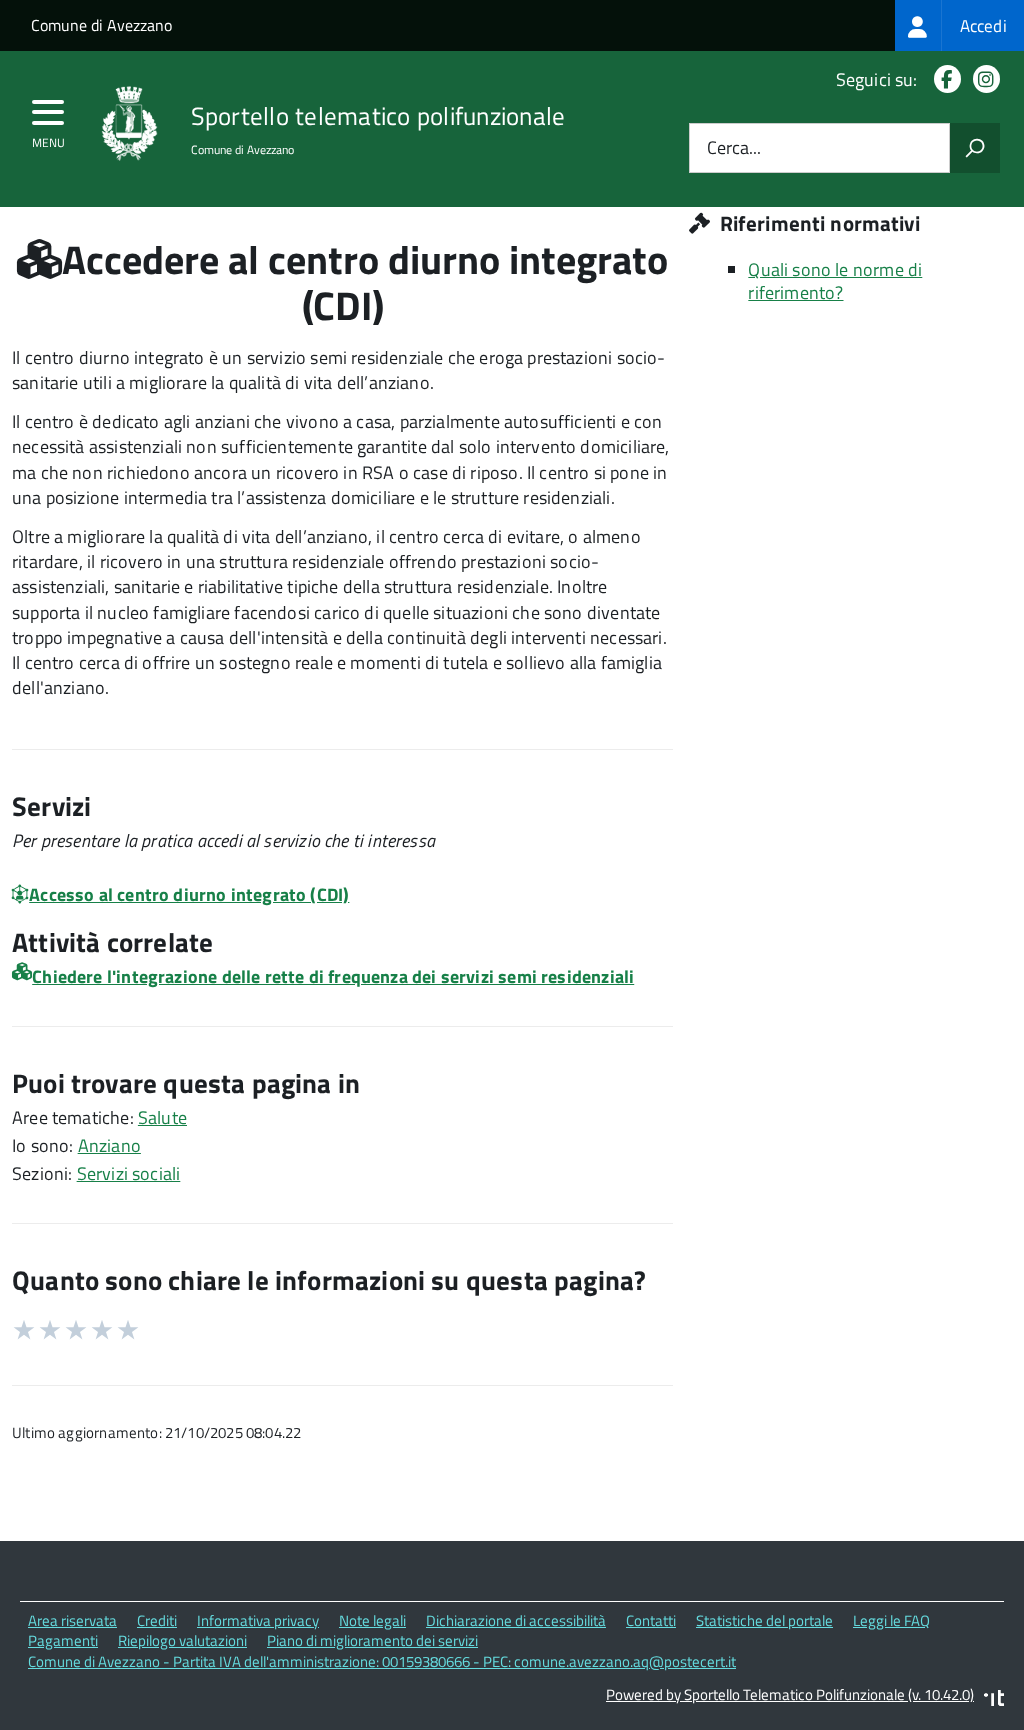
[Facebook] (943, 79)
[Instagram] (982, 79)
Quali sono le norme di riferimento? (835, 281)
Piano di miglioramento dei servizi (372, 1640)
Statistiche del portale (764, 1620)
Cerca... (734, 148)
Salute (162, 1117)
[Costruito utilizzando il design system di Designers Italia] (994, 1700)
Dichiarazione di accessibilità (516, 1620)
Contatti (651, 1620)
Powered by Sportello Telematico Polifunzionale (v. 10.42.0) (790, 1694)
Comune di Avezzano (101, 25)
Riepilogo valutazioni (182, 1640)
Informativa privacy (258, 1620)
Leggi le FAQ (891, 1620)
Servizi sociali (129, 1173)
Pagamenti (63, 1640)
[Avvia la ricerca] (975, 148)
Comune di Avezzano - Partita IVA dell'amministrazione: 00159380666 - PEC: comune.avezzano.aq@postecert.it (382, 1661)
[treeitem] (959, 25)
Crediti (157, 1620)
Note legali (372, 1620)
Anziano (109, 1145)
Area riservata (72, 1620)
